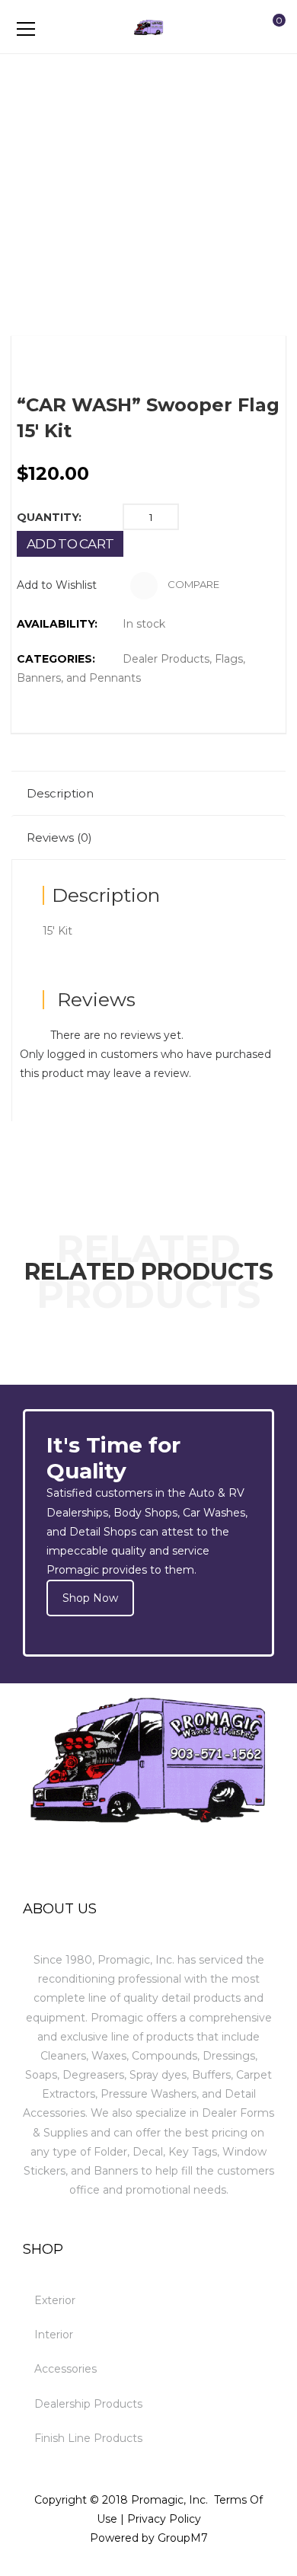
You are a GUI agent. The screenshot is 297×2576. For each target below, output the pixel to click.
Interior (54, 2335)
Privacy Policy (164, 2519)
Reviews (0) (59, 837)
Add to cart (70, 544)
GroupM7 (183, 2538)
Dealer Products (166, 659)
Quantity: (49, 517)
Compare (192, 585)
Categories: (56, 659)
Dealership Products (88, 2404)
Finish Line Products (88, 2438)
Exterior (55, 2300)
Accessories (65, 2369)
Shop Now (90, 1598)
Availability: (57, 624)
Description (60, 793)
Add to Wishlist (57, 585)
